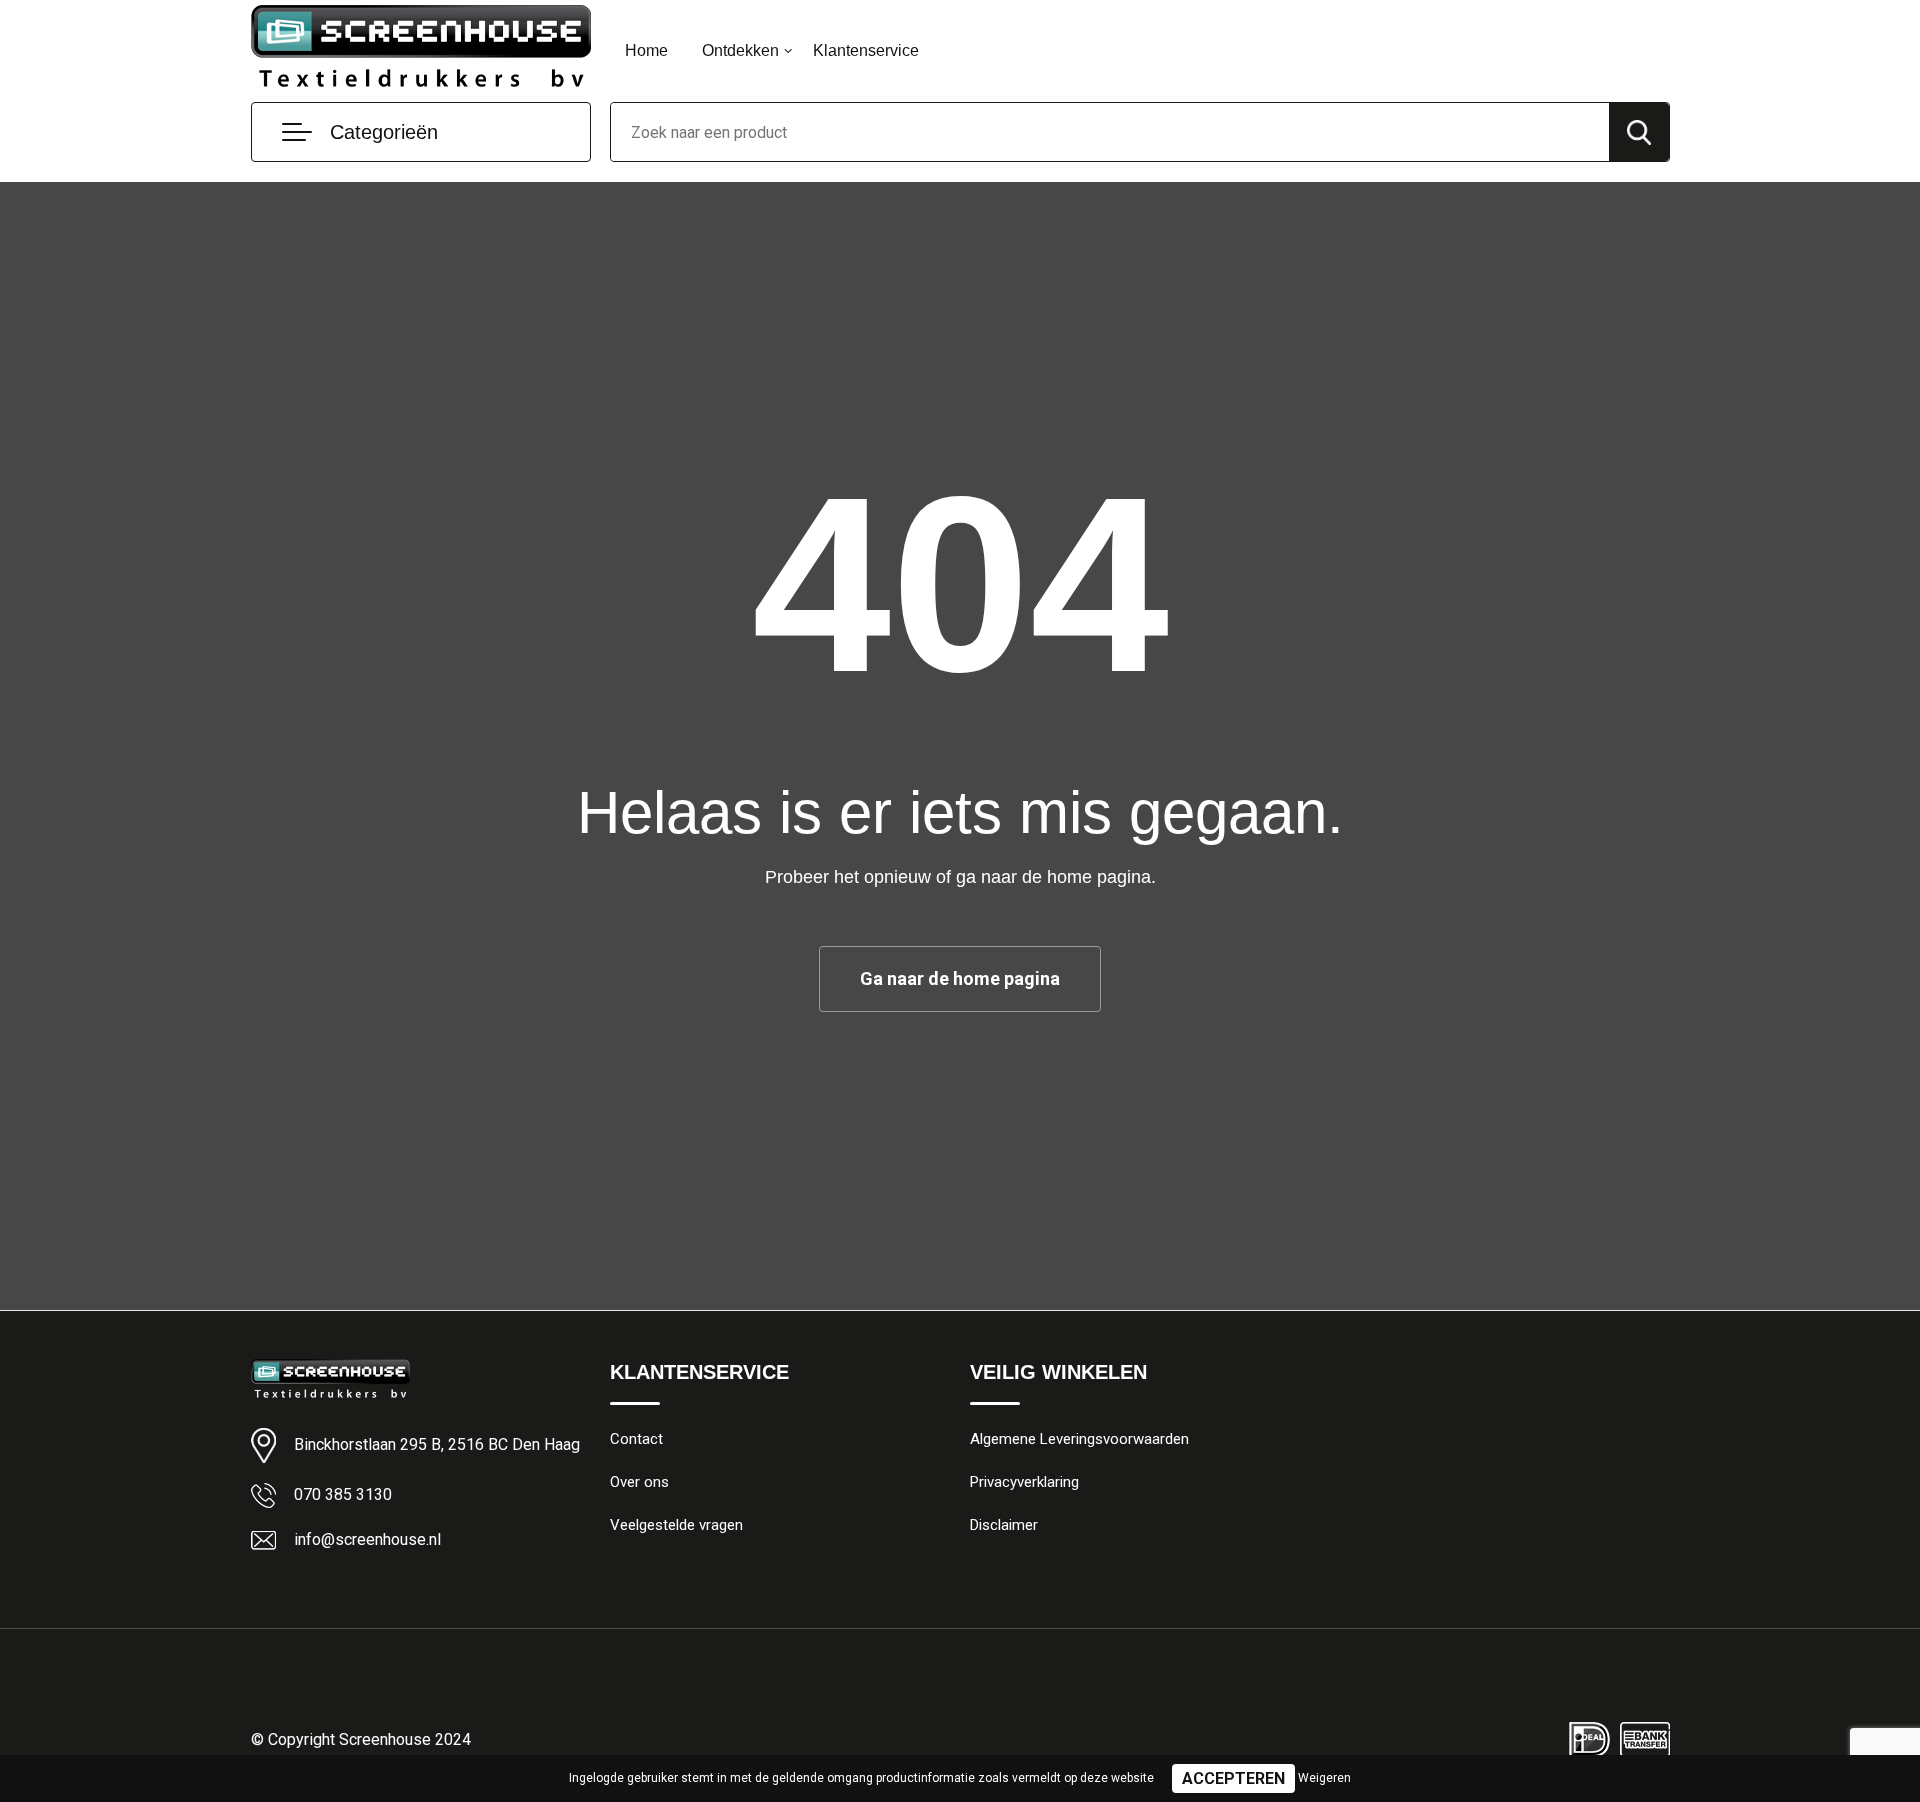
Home (646, 50)
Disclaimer (1004, 1525)
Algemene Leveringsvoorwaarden (1079, 1439)
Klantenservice (866, 50)
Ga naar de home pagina (960, 978)
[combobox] (1110, 132)
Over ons (639, 1482)
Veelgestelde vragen (676, 1525)
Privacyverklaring (1024, 1482)
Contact (636, 1439)
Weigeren (1324, 1778)
